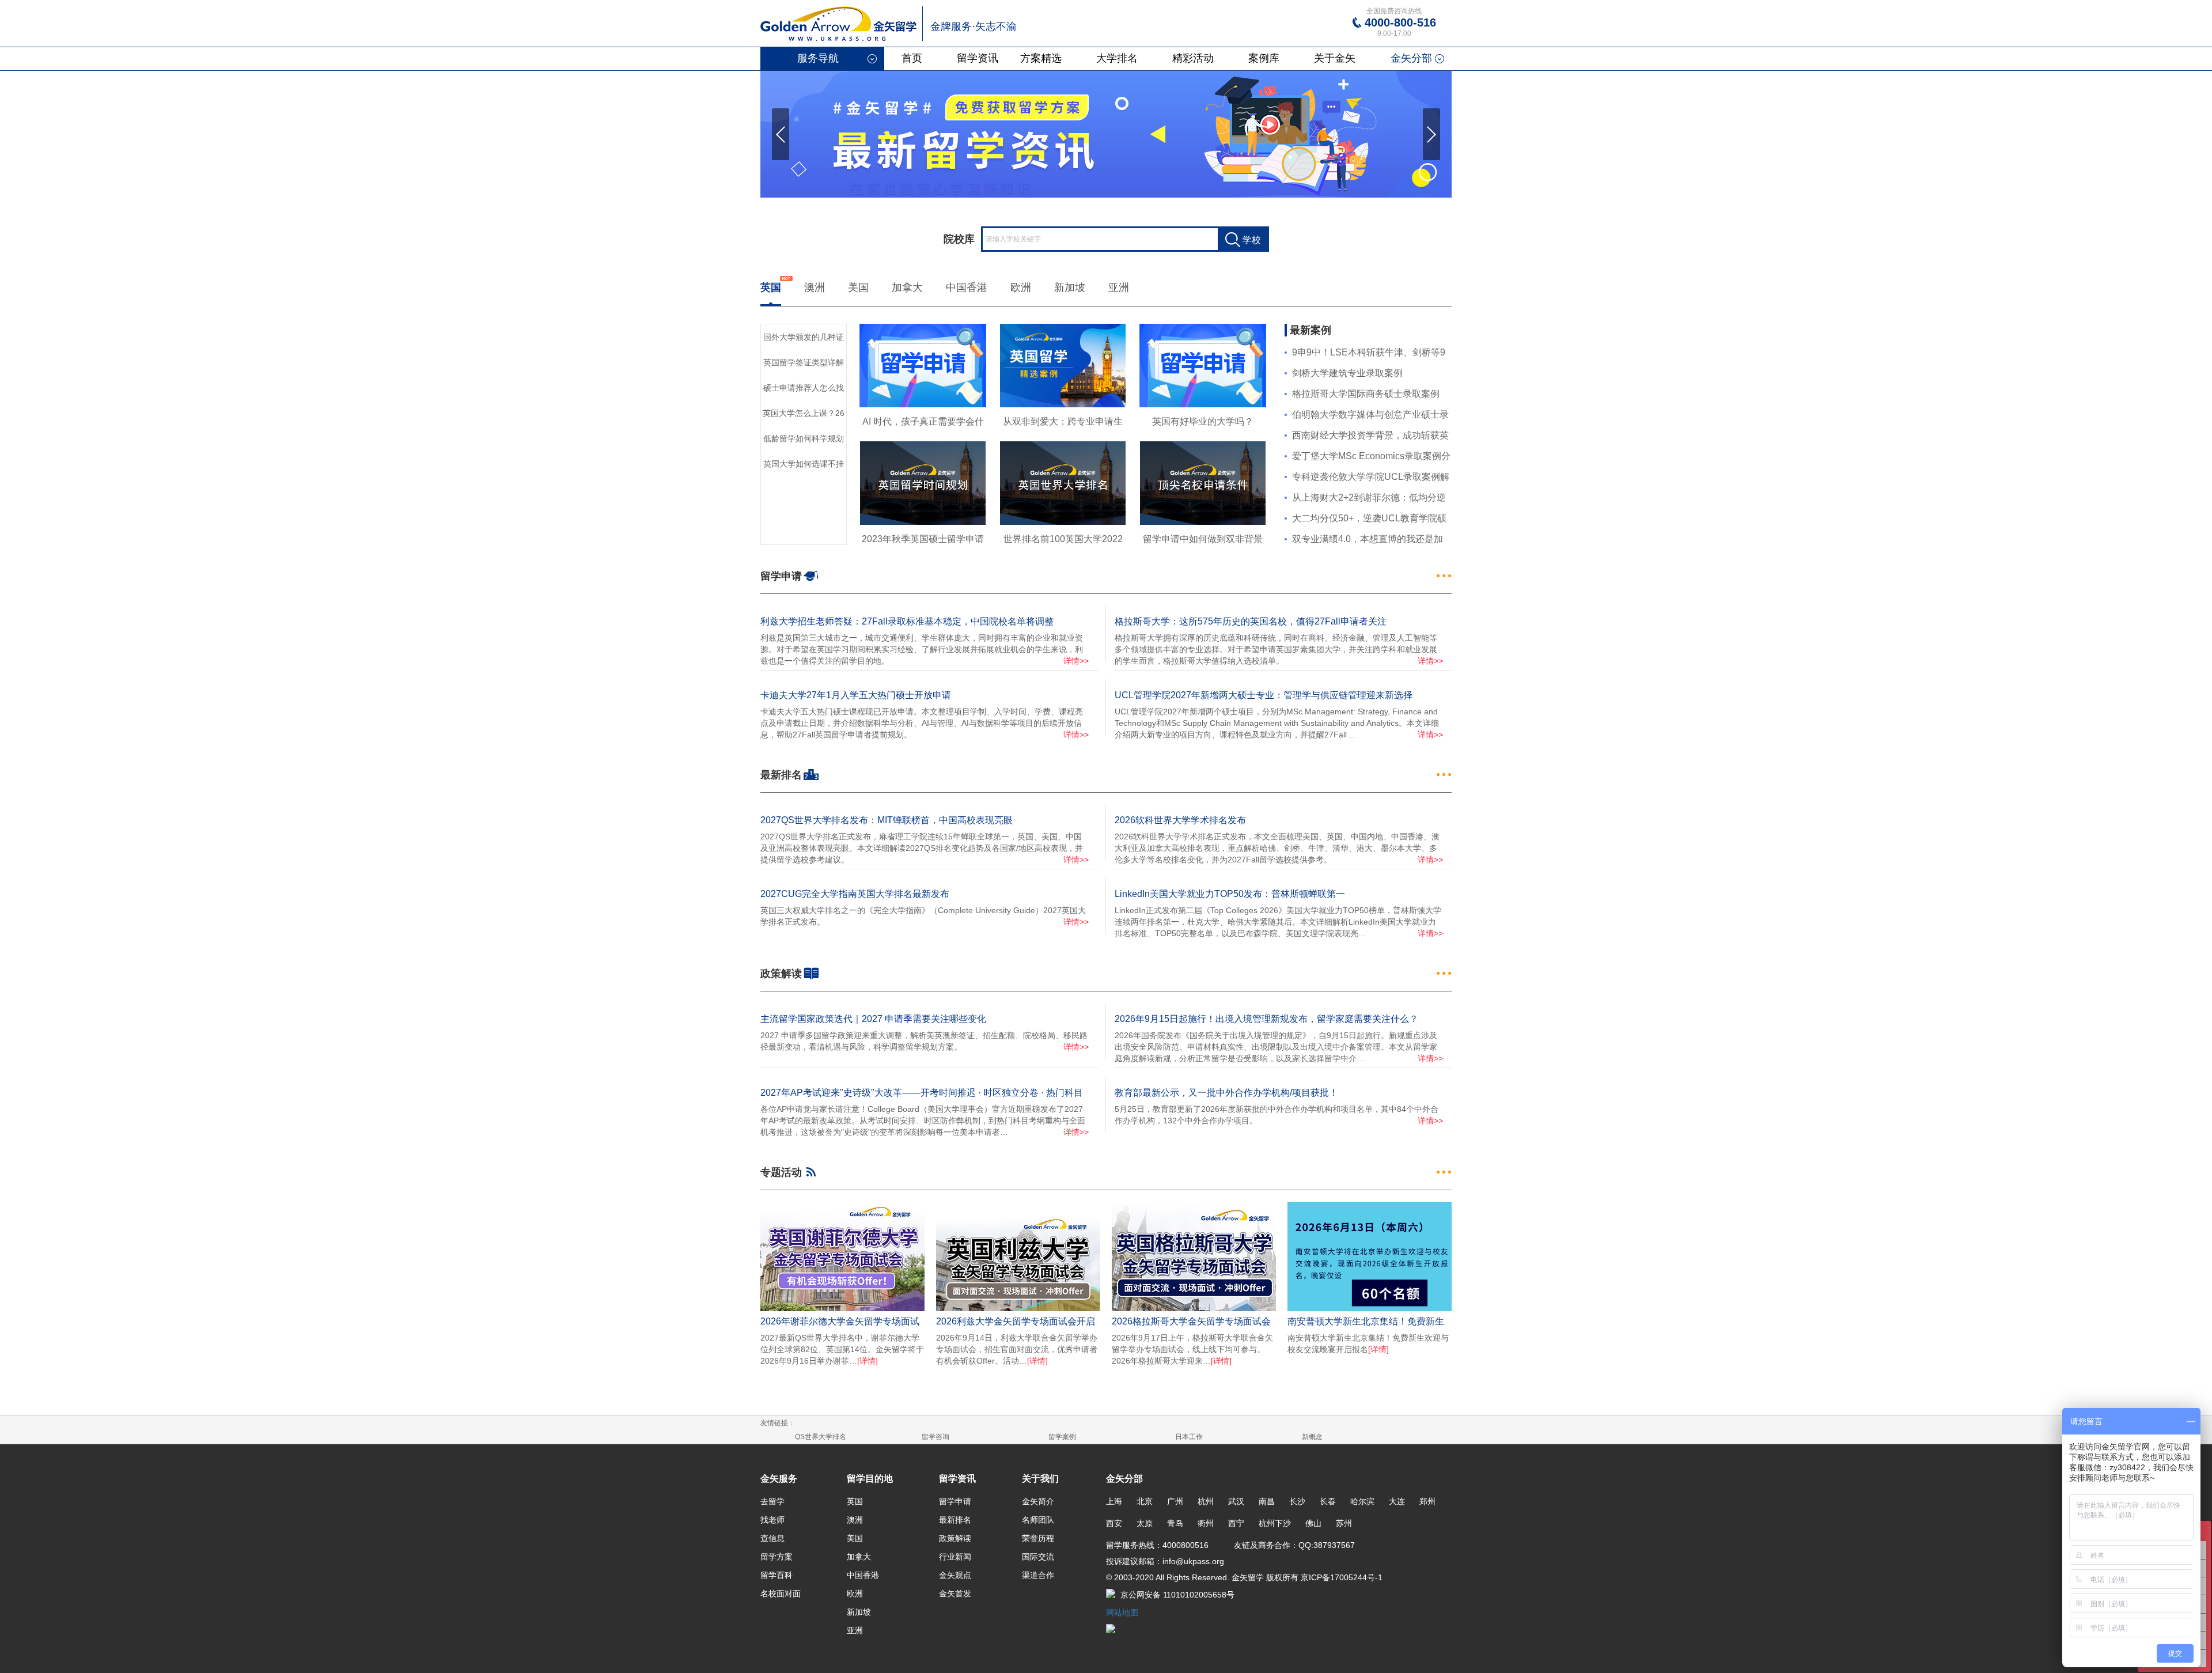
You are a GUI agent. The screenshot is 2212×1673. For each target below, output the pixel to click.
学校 (1252, 240)
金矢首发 (955, 1593)
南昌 (1267, 1501)
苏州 (1344, 1523)
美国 (858, 287)
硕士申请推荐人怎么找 (804, 388)
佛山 (1313, 1523)
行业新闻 (955, 1557)
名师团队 (1038, 1520)
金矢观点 (955, 1575)
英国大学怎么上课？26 (804, 413)
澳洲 (815, 287)
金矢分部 (1411, 58)
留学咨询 (935, 1437)
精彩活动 (1193, 58)
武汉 (1236, 1501)
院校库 (959, 239)
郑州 (1427, 1501)
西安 (1114, 1523)
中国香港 (967, 287)
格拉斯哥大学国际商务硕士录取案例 (1366, 394)
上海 (1114, 1501)
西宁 (1236, 1523)
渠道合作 (1038, 1575)
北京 (1145, 1501)
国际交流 (1038, 1557)
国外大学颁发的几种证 (804, 337)
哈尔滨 (1362, 1501)
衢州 (1206, 1523)
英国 (771, 287)
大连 (1397, 1501)
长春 (1328, 1501)
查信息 (772, 1538)
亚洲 (1119, 287)
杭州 (1206, 1501)
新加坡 (1070, 287)
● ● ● (1444, 576)
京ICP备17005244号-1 (1340, 1577)
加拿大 (907, 287)
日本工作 (1189, 1437)
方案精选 (1041, 58)
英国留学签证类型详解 (804, 362)
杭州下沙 (1275, 1523)
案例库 (1264, 58)
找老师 (772, 1520)
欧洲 (1021, 287)
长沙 (1297, 1501)
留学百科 (777, 1575)
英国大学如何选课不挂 (804, 464)
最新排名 (955, 1520)
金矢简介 (1038, 1501)
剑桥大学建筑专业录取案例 (1347, 373)
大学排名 (1117, 58)
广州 (1175, 1501)
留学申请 (955, 1501)
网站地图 (1122, 1613)
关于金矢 (1335, 58)
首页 (912, 58)
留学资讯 (978, 58)
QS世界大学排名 (821, 1437)
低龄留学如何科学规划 (804, 438)
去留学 (772, 1501)
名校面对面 (781, 1593)
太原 (1145, 1523)
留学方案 (777, 1557)
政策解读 (955, 1538)
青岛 (1175, 1523)
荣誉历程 (1038, 1538)
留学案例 (1062, 1437)
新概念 (1312, 1437)
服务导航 (818, 58)
